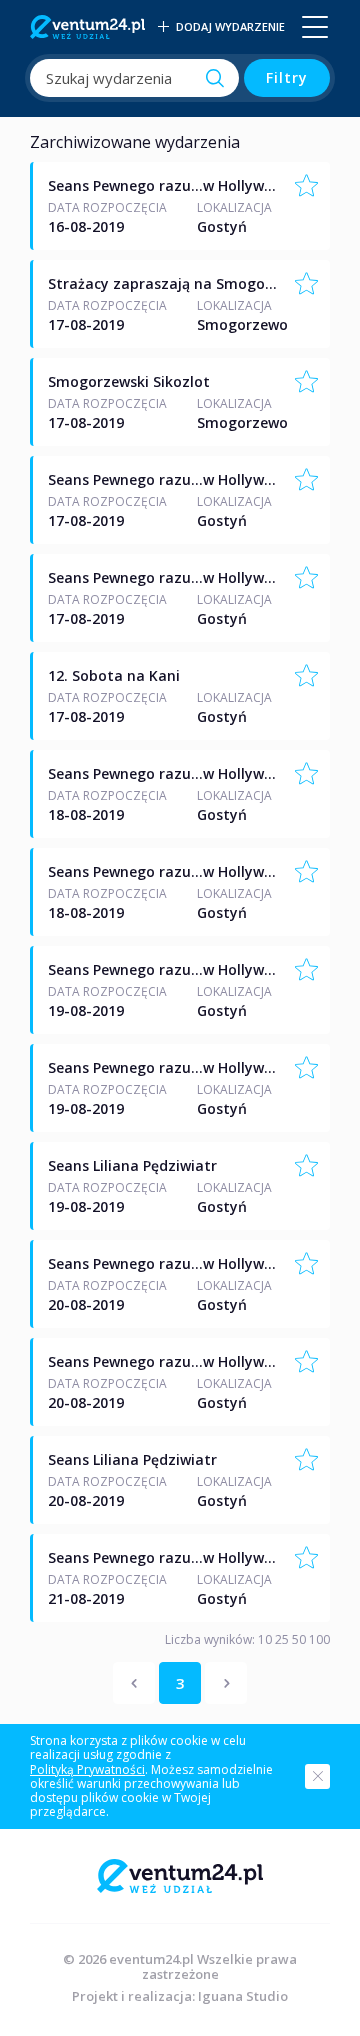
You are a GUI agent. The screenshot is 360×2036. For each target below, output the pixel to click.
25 (280, 1639)
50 (297, 1639)
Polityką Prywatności (87, 1770)
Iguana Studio (243, 1996)
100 (318, 1639)
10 (263, 1639)
